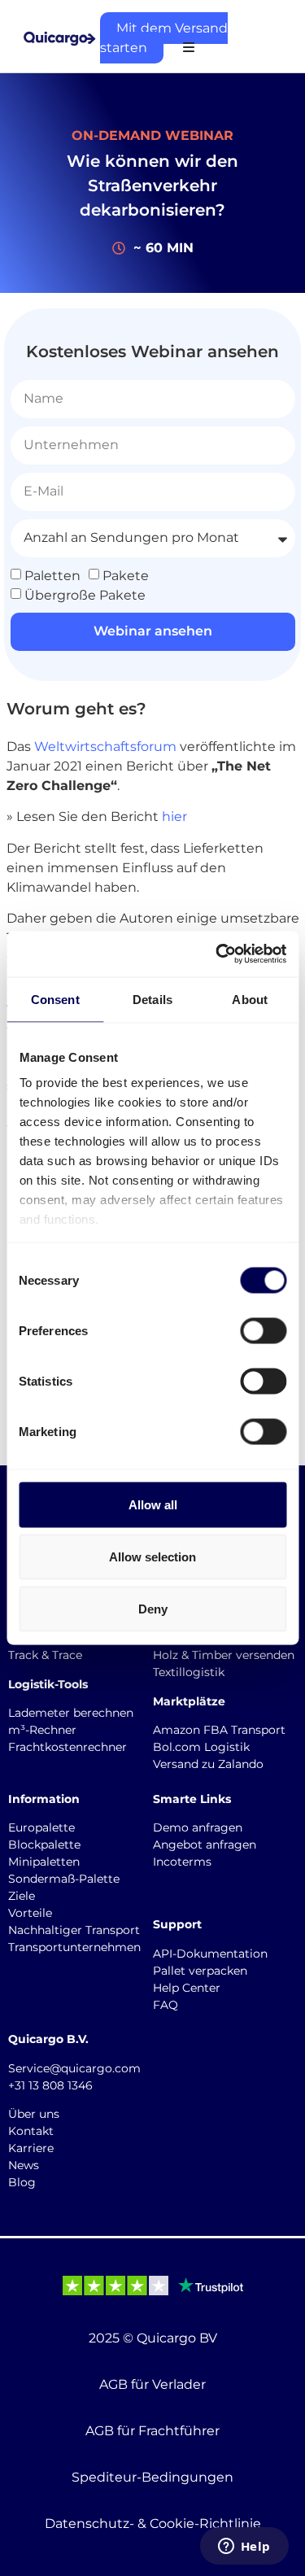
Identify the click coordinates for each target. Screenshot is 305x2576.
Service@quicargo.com (74, 2068)
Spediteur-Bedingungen (152, 2477)
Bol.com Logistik (201, 1747)
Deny (153, 1608)
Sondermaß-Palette (64, 1879)
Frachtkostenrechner (68, 1747)
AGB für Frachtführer (152, 2431)
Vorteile (30, 1913)
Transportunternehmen (74, 1947)
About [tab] (250, 999)
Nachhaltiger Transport (74, 1930)
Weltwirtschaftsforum (105, 747)
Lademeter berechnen (71, 1713)
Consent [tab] (55, 999)
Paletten (52, 575)
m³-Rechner (42, 1730)
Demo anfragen (198, 1827)
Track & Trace (45, 1655)
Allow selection (152, 1556)
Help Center (187, 1988)
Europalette (41, 1827)
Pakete (126, 575)
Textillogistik (189, 1672)
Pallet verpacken (200, 1971)
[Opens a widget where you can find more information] (244, 2548)
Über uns (34, 2114)
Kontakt (31, 2131)
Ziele (22, 1896)
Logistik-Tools (48, 1684)
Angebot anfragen (205, 1845)
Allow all (153, 1504)
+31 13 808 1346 (50, 2085)
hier (174, 816)
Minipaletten (44, 1862)
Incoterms (182, 1862)
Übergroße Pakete (85, 594)
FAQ (166, 2005)
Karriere (31, 2148)
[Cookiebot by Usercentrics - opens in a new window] (217, 954)
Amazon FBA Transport (219, 1730)
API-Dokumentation (210, 1954)
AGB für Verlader (152, 2384)
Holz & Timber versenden (224, 1655)
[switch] (263, 1330)
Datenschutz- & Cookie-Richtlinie (153, 2524)
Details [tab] (152, 999)
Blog (22, 2182)
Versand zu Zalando (208, 1764)
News (24, 2165)
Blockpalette (44, 1845)
